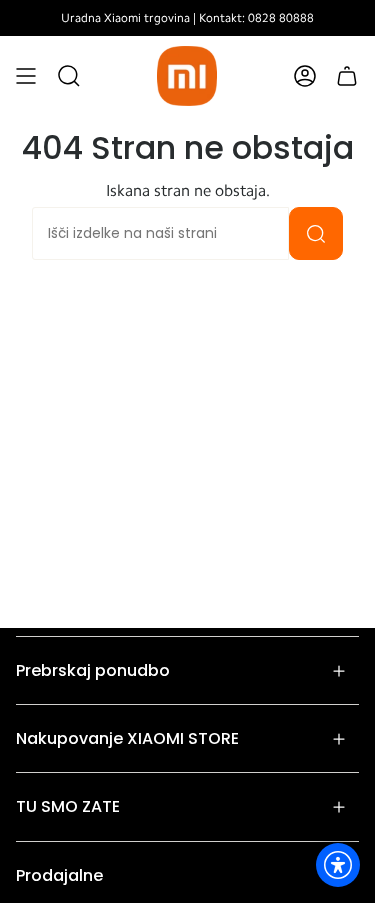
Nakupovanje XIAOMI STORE (127, 738)
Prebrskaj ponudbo (93, 670)
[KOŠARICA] (347, 76)
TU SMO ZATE (68, 806)
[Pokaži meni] (26, 76)
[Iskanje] (316, 233)
